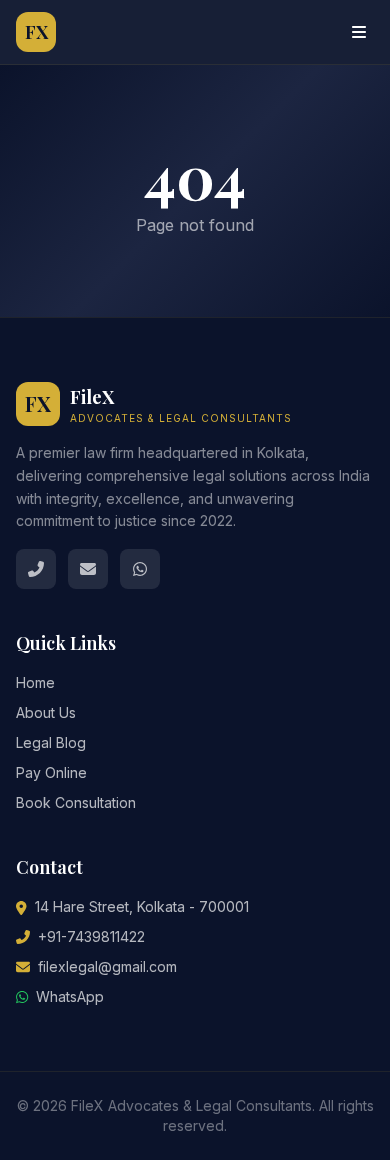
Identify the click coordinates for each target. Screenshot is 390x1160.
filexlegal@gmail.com (107, 966)
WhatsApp (70, 996)
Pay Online (51, 772)
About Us (46, 712)
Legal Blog (51, 742)
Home (35, 682)
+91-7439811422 (91, 936)
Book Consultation (76, 802)
